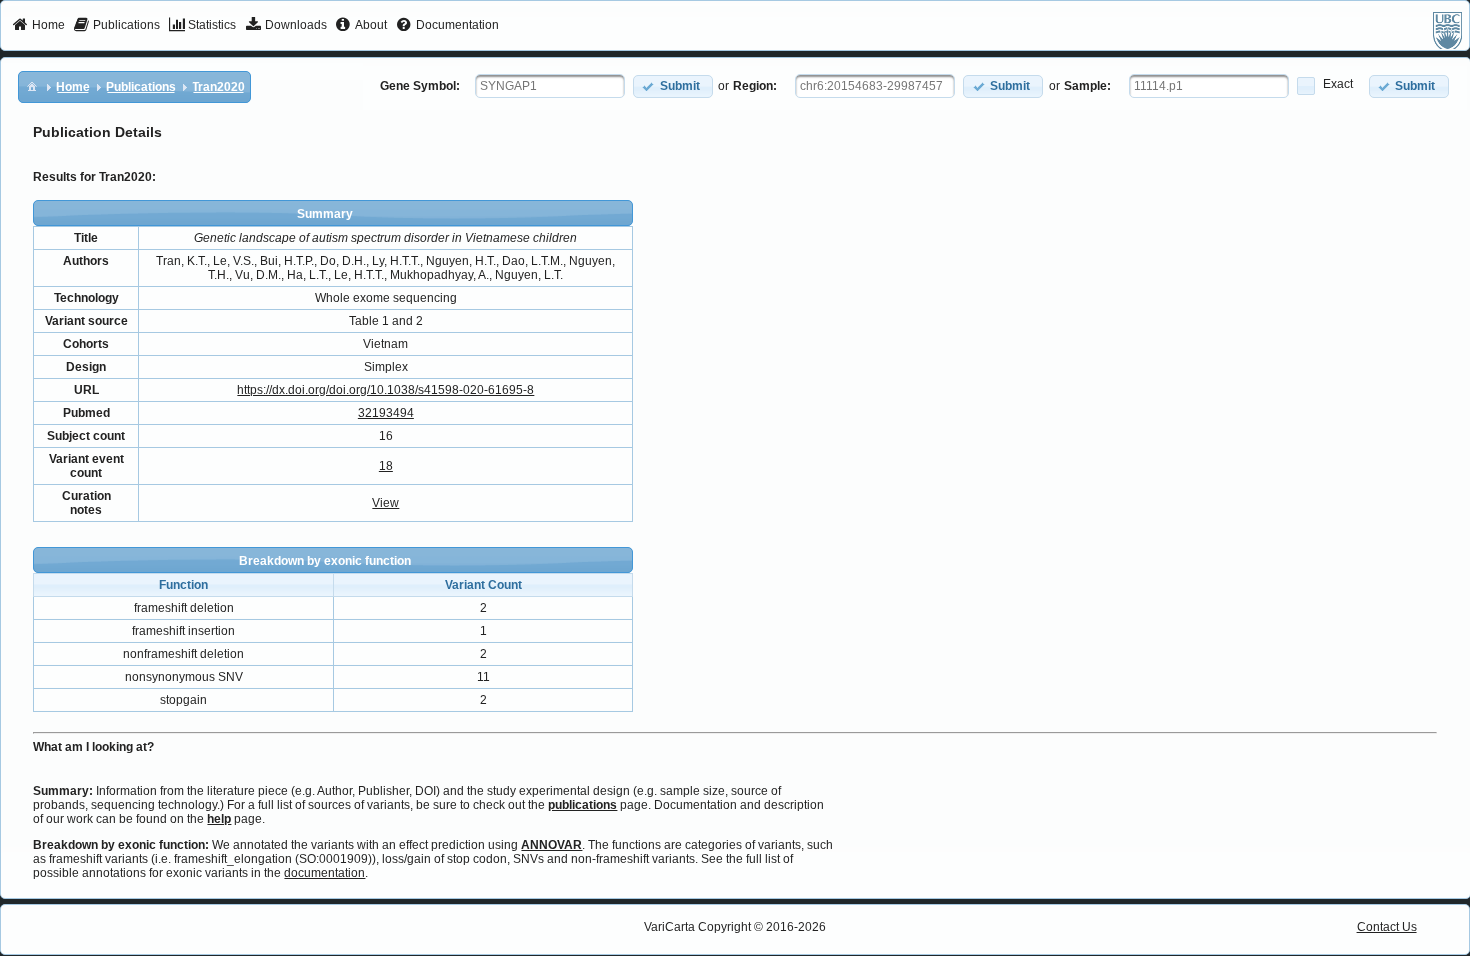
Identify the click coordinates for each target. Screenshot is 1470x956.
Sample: (1087, 86)
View (385, 503)
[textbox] (550, 86)
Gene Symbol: (420, 86)
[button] (673, 86)
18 (386, 466)
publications (582, 805)
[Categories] (32, 86)
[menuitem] (38, 26)
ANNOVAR (551, 845)
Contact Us (1387, 927)
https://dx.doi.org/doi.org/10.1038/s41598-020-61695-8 (385, 390)
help (219, 819)
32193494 (386, 413)
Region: (755, 86)
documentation (324, 873)
